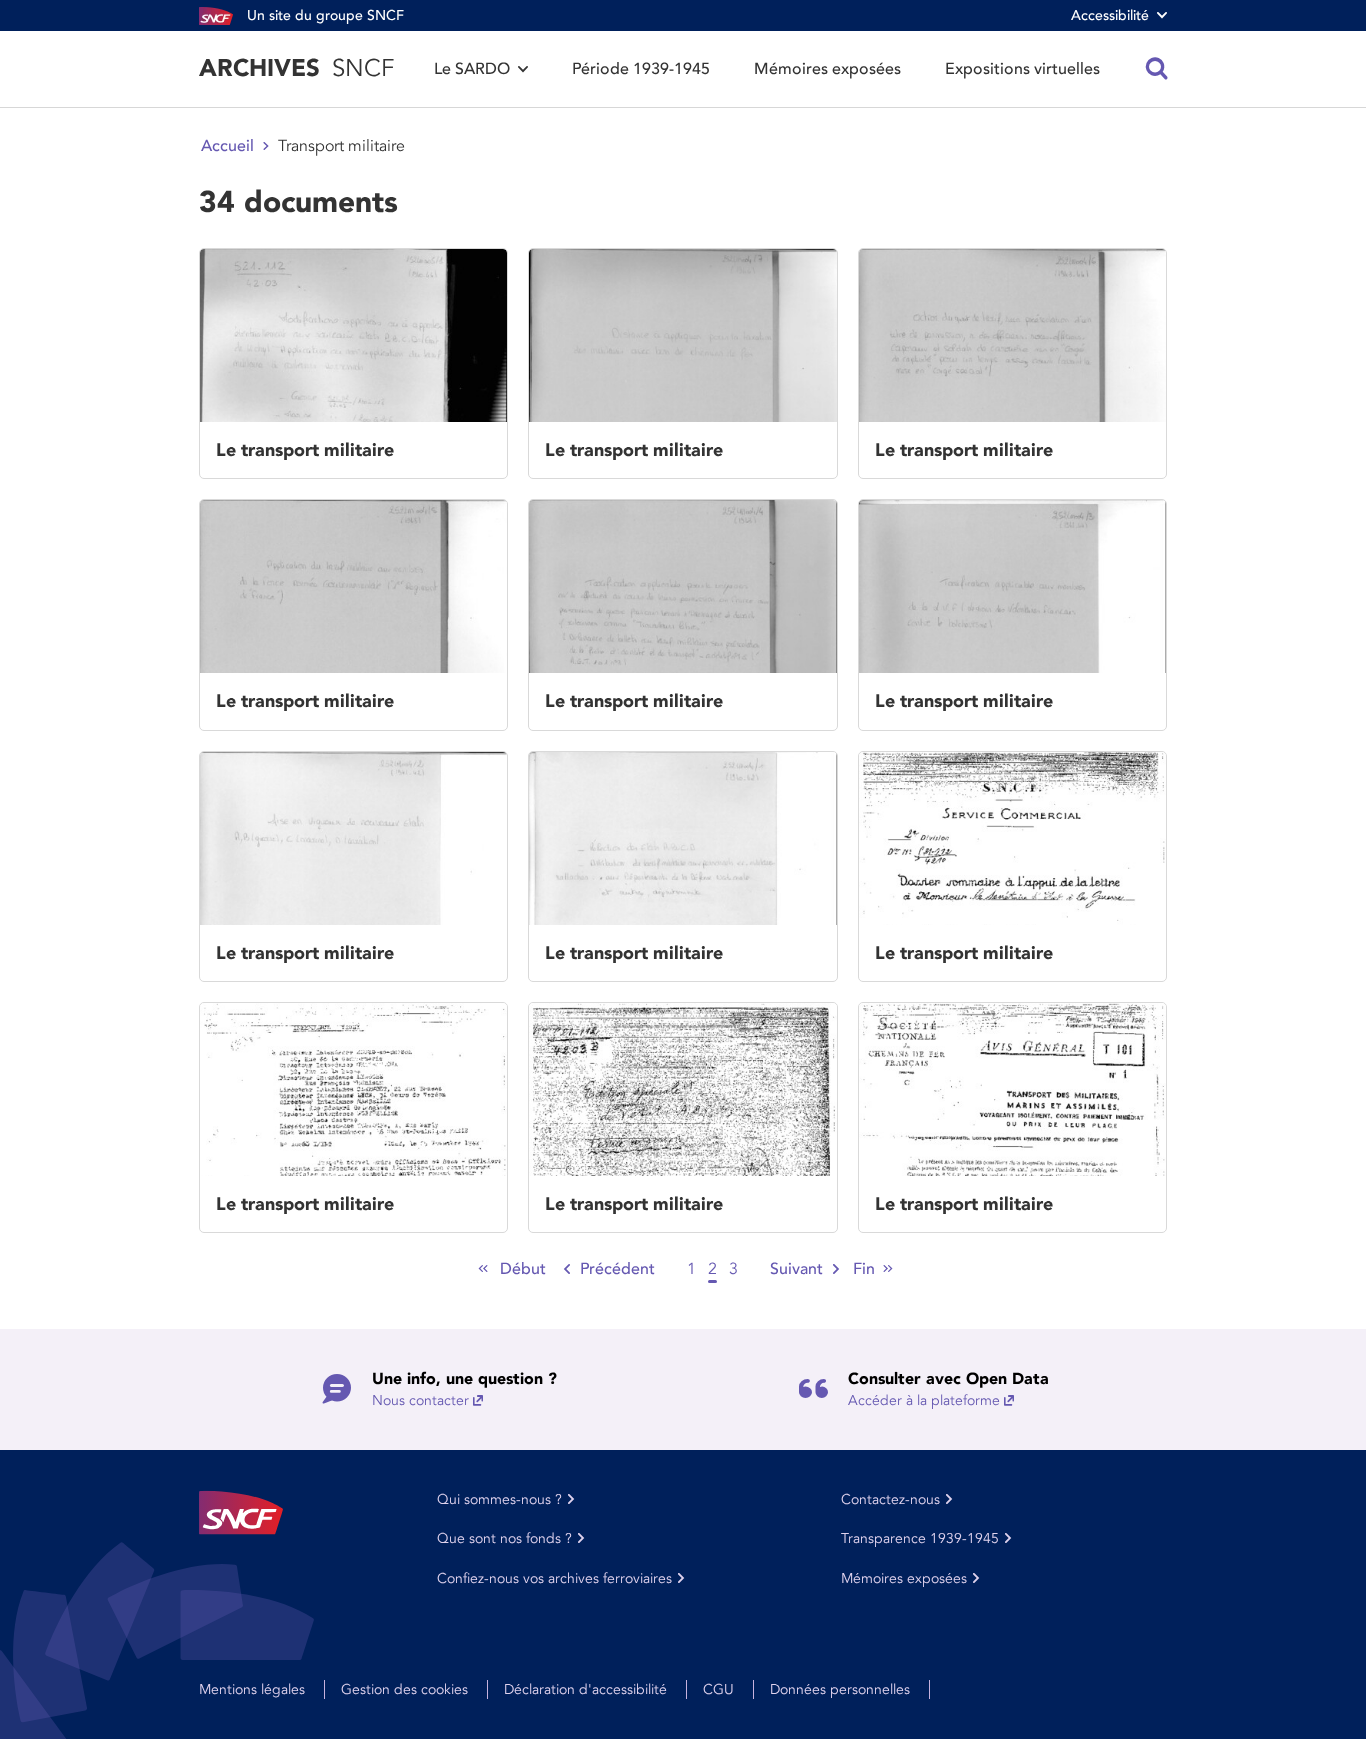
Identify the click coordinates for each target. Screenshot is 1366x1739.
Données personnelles (840, 1689)
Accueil (227, 146)
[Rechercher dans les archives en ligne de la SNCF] (1157, 69)
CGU (718, 1689)
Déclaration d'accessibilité (585, 1689)
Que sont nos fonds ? (504, 1538)
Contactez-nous (890, 1499)
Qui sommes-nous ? (499, 1499)
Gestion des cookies (404, 1689)
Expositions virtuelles (1022, 69)
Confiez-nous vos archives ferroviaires (554, 1578)
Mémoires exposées (827, 69)
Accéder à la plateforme (924, 1400)
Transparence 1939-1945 (920, 1538)
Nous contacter (420, 1400)
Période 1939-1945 (641, 69)
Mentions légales (252, 1689)
